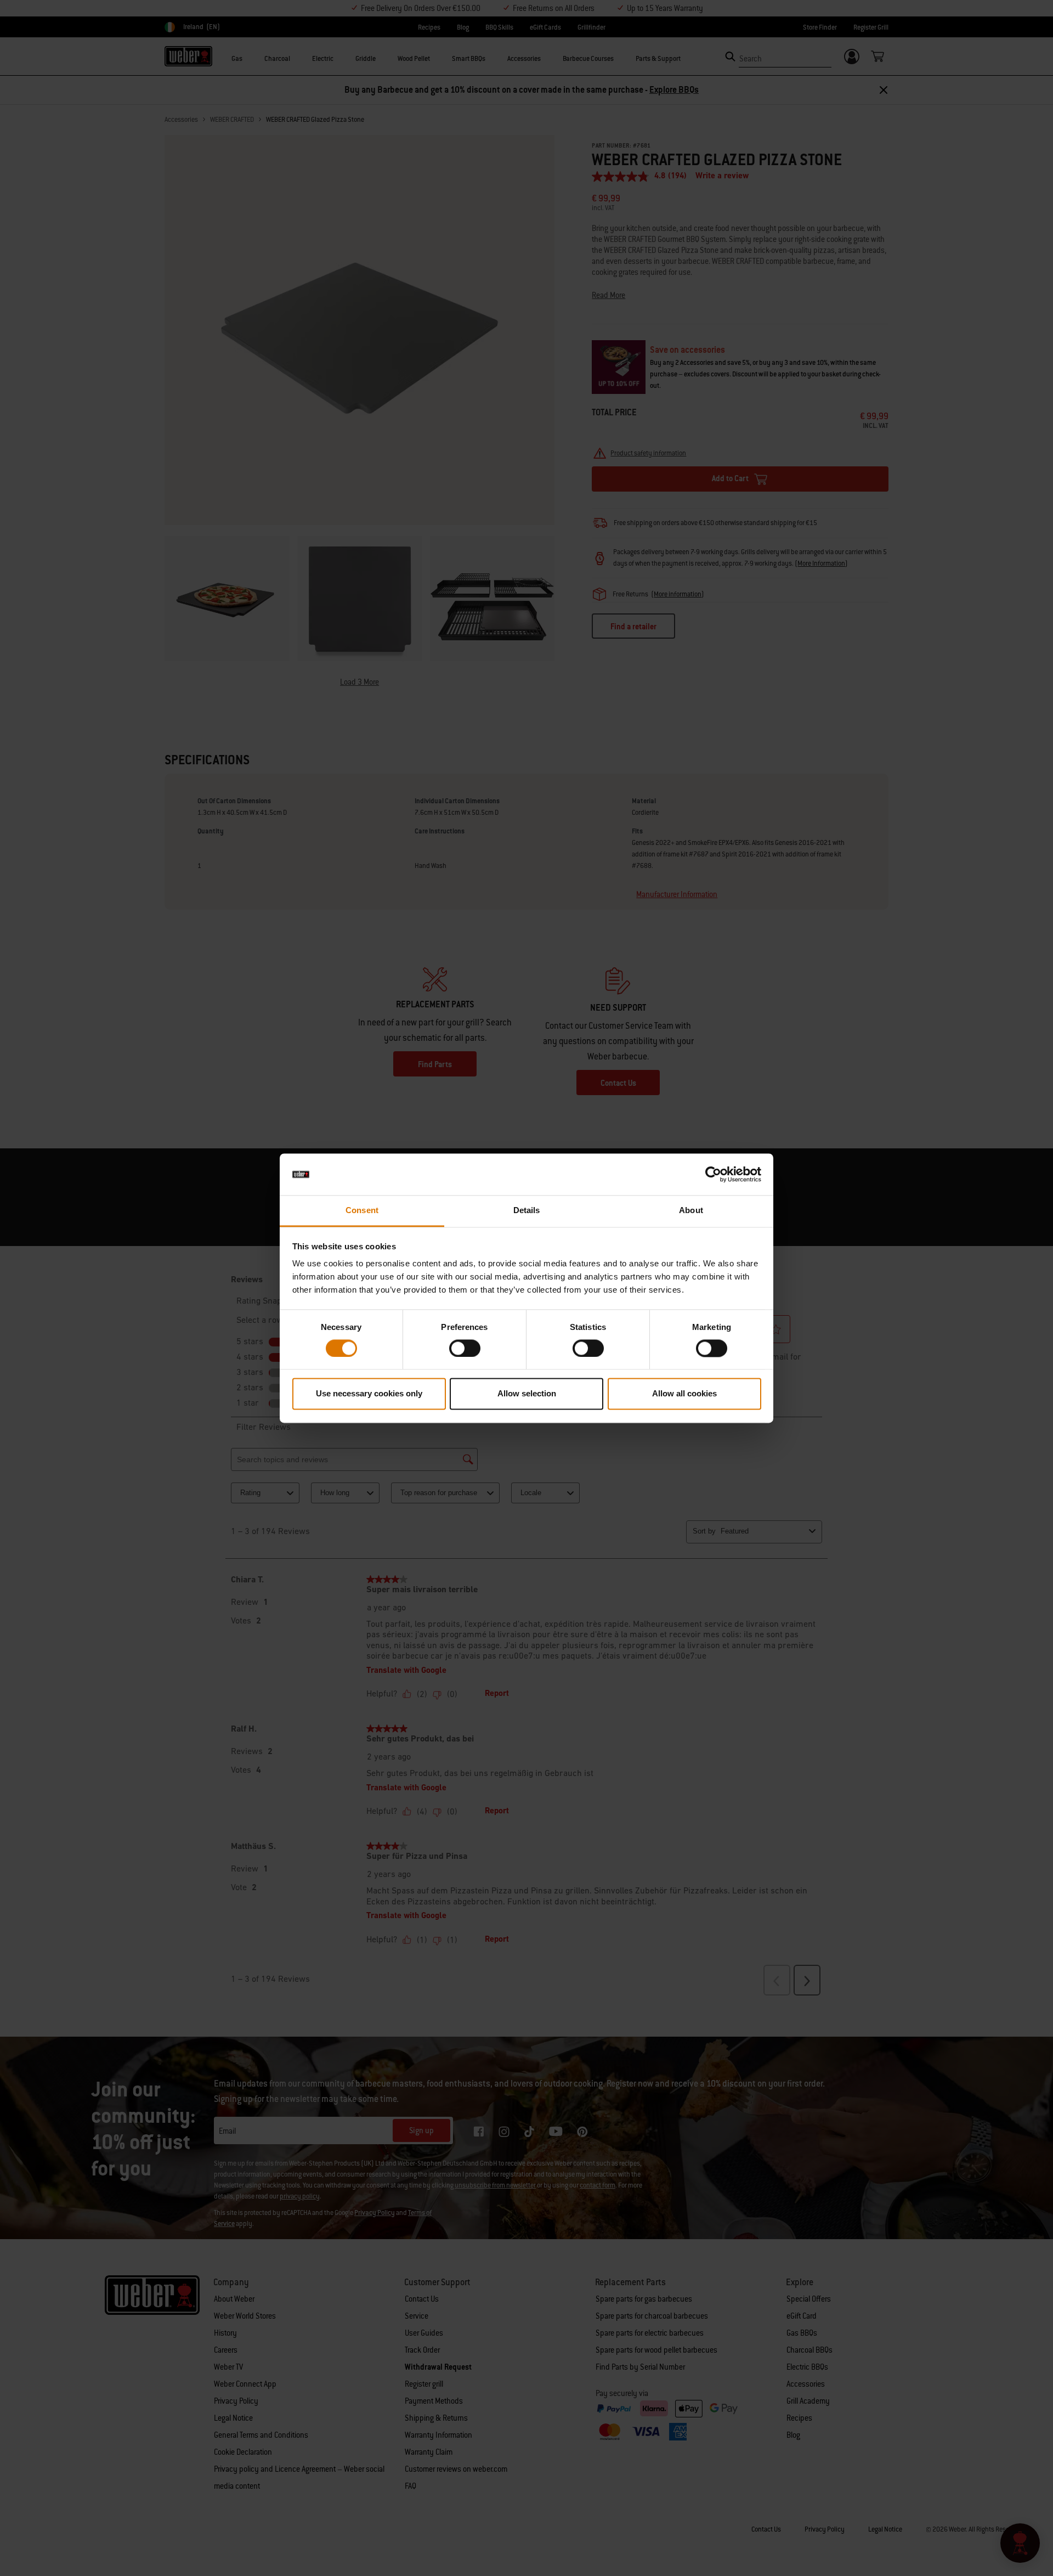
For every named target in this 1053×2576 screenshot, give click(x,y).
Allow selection (527, 1394)
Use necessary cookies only (369, 1394)
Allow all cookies (684, 1394)
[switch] (465, 1348)
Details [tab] (527, 1211)
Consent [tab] (362, 1211)
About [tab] (691, 1211)
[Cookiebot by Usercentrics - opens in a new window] (713, 1174)
